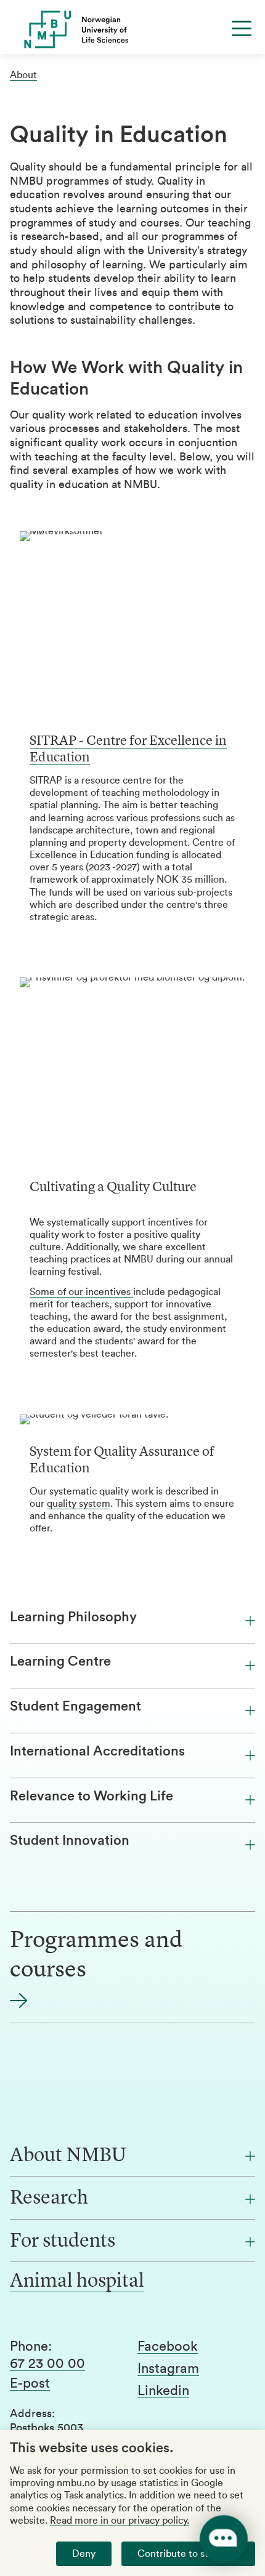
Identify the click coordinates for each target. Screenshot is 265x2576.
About (23, 75)
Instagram (168, 2369)
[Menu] (242, 28)
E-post (30, 2383)
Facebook (168, 2346)
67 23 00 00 (47, 2364)
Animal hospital (77, 2282)
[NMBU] (132, 30)
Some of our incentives (81, 1292)
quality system (79, 1504)
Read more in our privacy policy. (120, 2521)
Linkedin (163, 2391)
